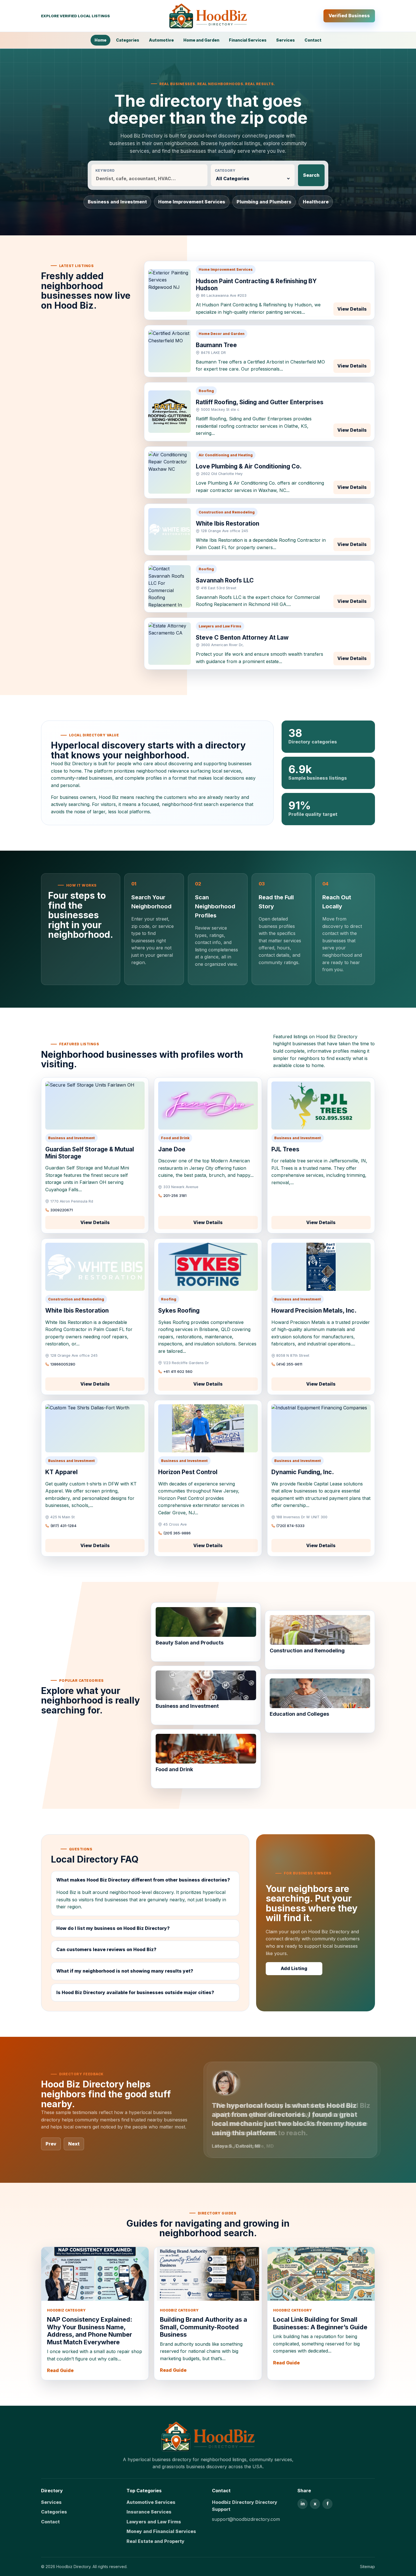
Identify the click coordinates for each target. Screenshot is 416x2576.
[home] (208, 2437)
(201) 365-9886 (177, 1533)
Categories (128, 40)
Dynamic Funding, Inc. (303, 1472)
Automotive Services (151, 2502)
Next (74, 2144)
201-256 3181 (175, 1195)
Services (286, 40)
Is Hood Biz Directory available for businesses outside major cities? (135, 1992)
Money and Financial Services (161, 2531)
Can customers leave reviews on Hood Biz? (106, 1949)
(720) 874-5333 (290, 1526)
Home (100, 40)
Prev (51, 2144)
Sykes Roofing (179, 1310)
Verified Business (349, 16)
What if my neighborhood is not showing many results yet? (125, 1971)
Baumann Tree (216, 345)
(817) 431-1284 (63, 1526)
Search (311, 175)
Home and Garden (201, 40)
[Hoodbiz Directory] (208, 16)
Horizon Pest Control (188, 1472)
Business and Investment (117, 202)
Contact (313, 40)
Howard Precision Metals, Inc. (314, 1310)
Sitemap (367, 2567)
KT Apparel (61, 1472)
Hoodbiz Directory (73, 2567)
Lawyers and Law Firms (154, 2522)
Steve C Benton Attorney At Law (242, 637)
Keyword (105, 170)
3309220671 (62, 1210)
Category (225, 170)
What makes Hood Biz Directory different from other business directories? (143, 1880)
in (303, 2504)
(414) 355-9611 (289, 1364)
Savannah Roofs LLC (225, 580)
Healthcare (316, 202)
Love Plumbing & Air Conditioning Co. (249, 466)
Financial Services (248, 40)
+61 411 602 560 (178, 1371)
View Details (352, 309)
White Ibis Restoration (228, 523)
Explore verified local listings (75, 16)
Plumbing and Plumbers (264, 202)
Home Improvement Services (192, 202)
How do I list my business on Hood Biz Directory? (113, 1928)
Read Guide (60, 2370)
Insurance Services (149, 2512)
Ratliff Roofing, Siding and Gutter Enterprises (260, 402)
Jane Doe (172, 1149)
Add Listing (294, 1968)
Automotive (161, 40)
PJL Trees (285, 1149)
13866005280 (63, 1364)
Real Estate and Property (156, 2541)
